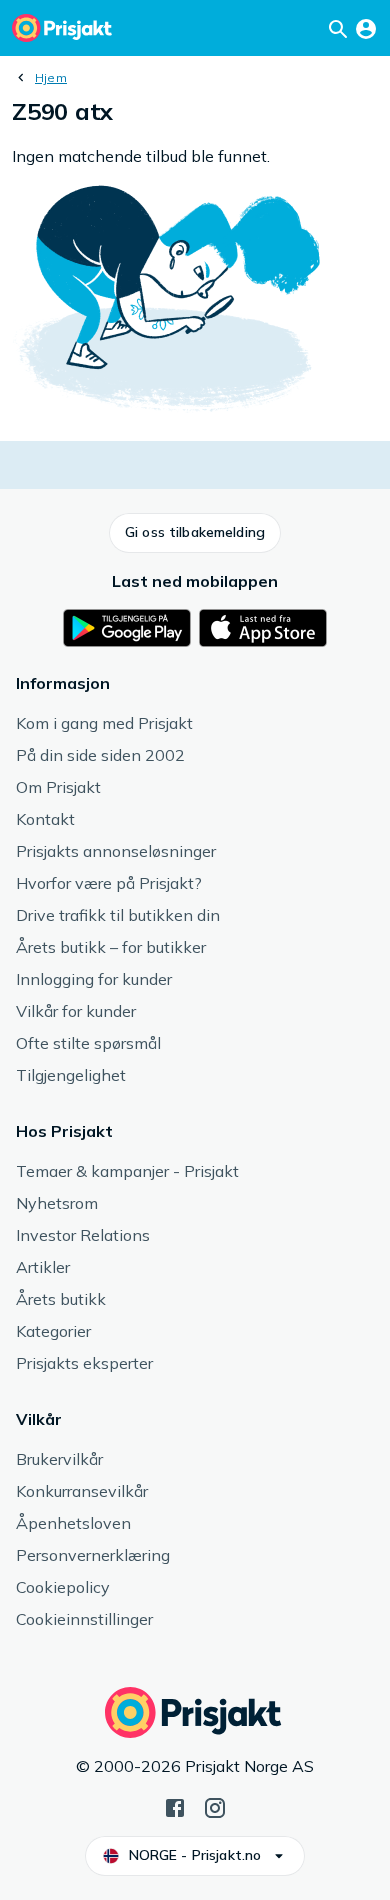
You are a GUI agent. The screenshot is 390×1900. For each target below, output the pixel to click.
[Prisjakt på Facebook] (175, 1806)
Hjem (51, 77)
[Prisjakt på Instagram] (215, 1806)
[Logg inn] (366, 28)
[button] (195, 533)
